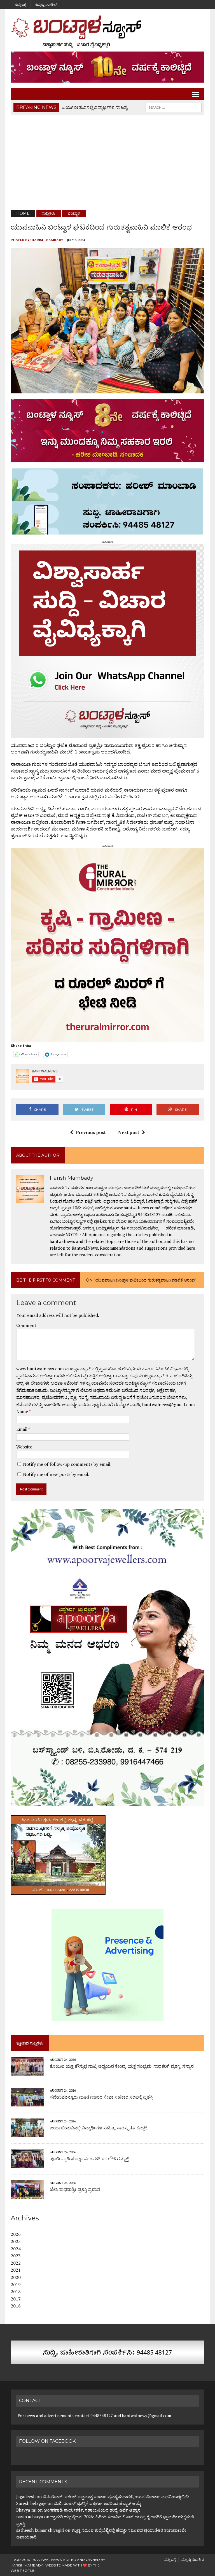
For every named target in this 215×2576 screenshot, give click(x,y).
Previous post (91, 1132)
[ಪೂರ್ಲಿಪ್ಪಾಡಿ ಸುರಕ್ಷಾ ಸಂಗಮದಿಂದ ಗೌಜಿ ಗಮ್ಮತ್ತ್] (27, 2164)
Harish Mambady (47, 240)
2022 (16, 2263)
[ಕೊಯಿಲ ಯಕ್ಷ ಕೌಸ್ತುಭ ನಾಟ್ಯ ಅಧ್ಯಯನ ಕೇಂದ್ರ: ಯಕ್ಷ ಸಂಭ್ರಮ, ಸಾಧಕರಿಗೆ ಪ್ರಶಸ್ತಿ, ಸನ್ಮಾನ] (27, 2072)
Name (23, 1411)
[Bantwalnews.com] (107, 32)
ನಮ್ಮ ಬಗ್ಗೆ (20, 4)
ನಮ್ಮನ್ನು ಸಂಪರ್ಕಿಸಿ (46, 4)
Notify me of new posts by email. (56, 1474)
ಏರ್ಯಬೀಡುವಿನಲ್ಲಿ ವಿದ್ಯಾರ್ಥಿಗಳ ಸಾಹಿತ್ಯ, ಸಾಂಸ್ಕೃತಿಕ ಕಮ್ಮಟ (99, 2128)
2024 (16, 2249)
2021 (16, 2270)
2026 (16, 2234)
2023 (16, 2256)
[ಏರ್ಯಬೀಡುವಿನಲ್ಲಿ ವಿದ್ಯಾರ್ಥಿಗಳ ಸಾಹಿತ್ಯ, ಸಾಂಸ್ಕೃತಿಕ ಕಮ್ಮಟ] (27, 2134)
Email (22, 1429)
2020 (16, 2277)
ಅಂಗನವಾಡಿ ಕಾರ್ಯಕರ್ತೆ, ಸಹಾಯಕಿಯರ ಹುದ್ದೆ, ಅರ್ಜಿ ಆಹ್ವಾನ (92, 2510)
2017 (16, 2299)
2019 (16, 2285)
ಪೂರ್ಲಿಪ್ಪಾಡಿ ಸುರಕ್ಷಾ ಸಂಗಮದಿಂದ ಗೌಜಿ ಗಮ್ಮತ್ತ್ (89, 2159)
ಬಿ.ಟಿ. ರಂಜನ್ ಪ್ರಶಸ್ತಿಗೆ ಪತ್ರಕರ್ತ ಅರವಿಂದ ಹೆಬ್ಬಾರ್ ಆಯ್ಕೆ (97, 2503)
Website (24, 1447)
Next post (129, 1132)
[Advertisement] (108, 163)
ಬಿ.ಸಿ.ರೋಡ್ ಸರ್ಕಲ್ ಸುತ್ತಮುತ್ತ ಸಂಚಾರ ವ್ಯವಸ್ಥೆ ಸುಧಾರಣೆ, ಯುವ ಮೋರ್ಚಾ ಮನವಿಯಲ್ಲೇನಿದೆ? (116, 2496)
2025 (16, 2241)
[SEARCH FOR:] (174, 107)
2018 (16, 2292)
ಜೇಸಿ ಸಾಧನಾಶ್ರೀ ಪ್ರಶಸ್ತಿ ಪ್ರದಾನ (75, 2189)
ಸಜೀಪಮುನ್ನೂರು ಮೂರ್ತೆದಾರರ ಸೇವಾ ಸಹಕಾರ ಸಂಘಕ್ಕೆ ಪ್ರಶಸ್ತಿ (101, 2097)
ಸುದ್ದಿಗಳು (49, 213)
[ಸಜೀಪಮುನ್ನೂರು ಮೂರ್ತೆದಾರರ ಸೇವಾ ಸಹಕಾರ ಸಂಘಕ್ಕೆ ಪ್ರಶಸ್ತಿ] (27, 2103)
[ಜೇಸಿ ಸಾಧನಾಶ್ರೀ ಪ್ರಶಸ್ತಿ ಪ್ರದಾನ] (27, 2195)
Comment (26, 1325)
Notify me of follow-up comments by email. (67, 1464)
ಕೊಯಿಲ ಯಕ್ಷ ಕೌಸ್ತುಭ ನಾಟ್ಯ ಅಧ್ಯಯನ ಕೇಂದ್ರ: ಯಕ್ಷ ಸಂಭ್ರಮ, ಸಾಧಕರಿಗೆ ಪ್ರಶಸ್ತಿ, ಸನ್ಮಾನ (122, 2066)
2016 (16, 2306)
